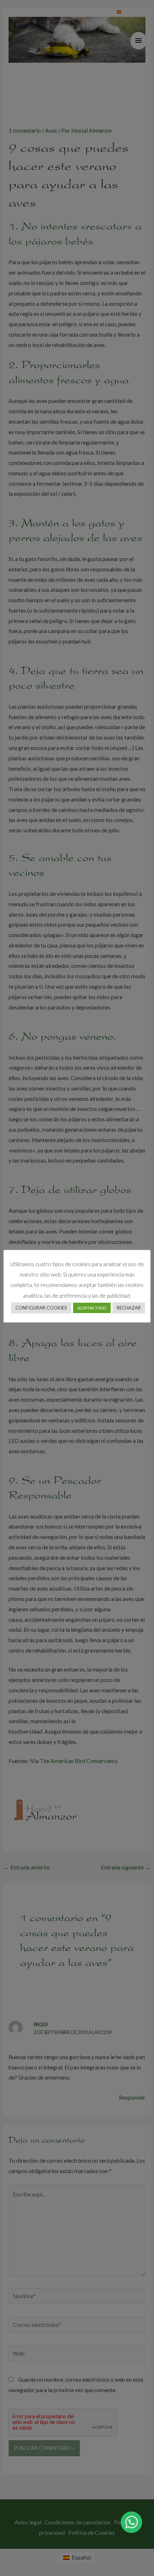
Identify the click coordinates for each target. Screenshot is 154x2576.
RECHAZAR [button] (129, 1308)
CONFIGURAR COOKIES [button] (41, 1308)
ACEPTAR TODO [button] (92, 1308)
